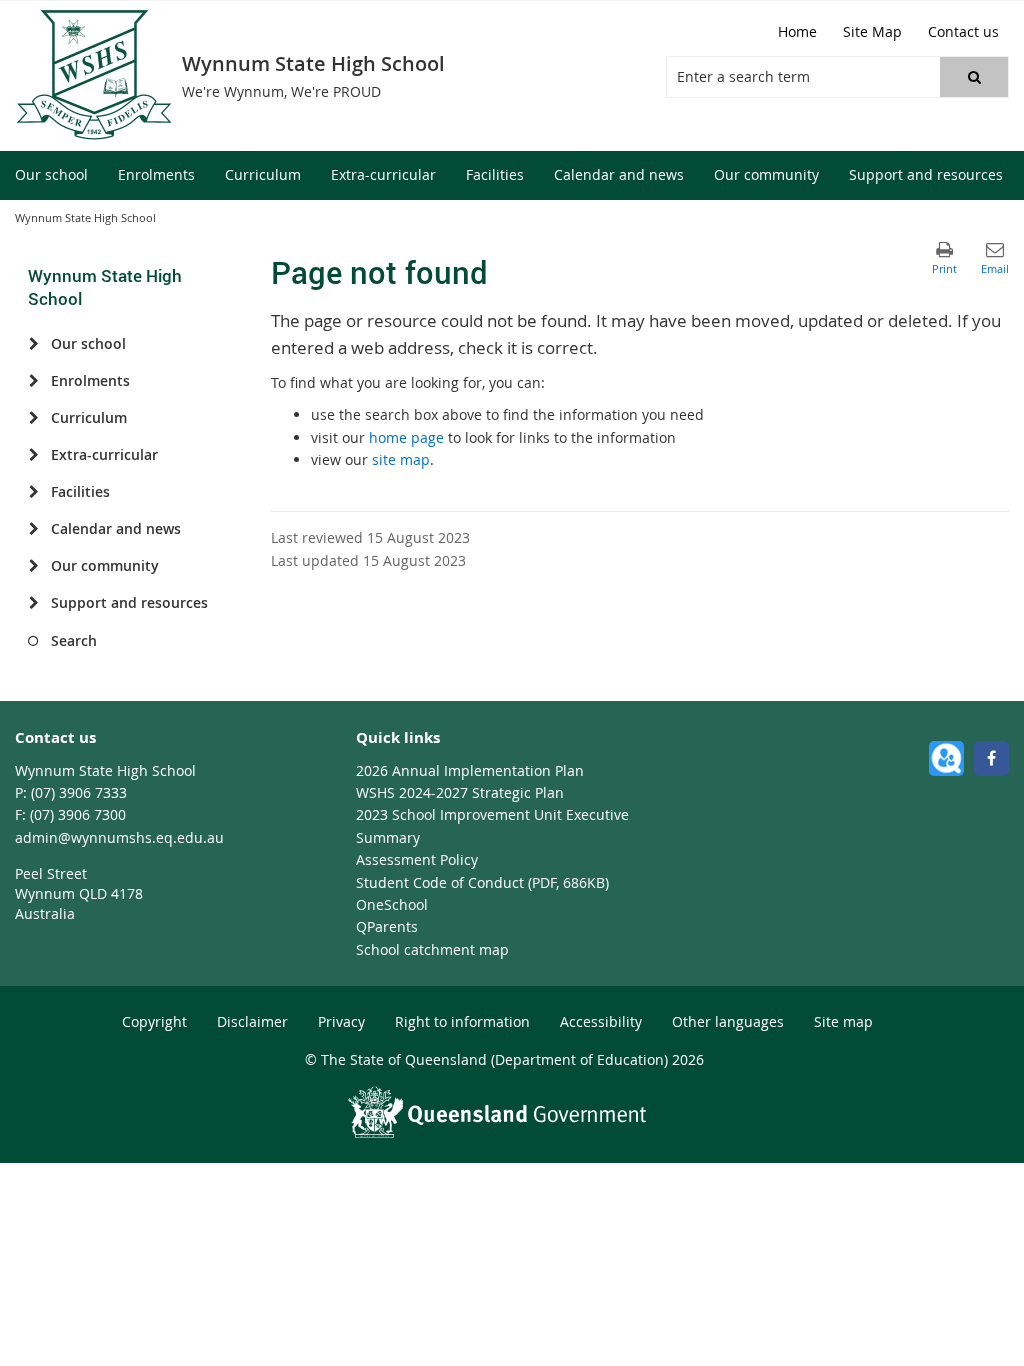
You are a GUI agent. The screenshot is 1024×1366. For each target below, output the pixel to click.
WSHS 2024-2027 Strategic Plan (460, 792)
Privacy (341, 1021)
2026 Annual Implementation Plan (470, 770)
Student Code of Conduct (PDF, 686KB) (482, 882)
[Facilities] (33, 492)
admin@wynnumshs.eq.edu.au (119, 837)
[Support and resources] (33, 603)
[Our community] (33, 566)
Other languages (728, 1021)
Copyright (154, 1021)
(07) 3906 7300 (78, 814)
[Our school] (33, 344)
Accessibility (601, 1021)
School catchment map (432, 949)
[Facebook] (991, 758)
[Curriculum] (33, 418)
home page (406, 437)
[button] (974, 77)
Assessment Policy (417, 859)
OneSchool (392, 904)
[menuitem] (51, 175)
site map (401, 459)
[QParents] (946, 758)
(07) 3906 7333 (79, 792)
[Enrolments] (33, 381)
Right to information (462, 1021)
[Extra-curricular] (33, 455)
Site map (843, 1021)
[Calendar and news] (33, 529)
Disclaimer (252, 1021)
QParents (387, 926)
